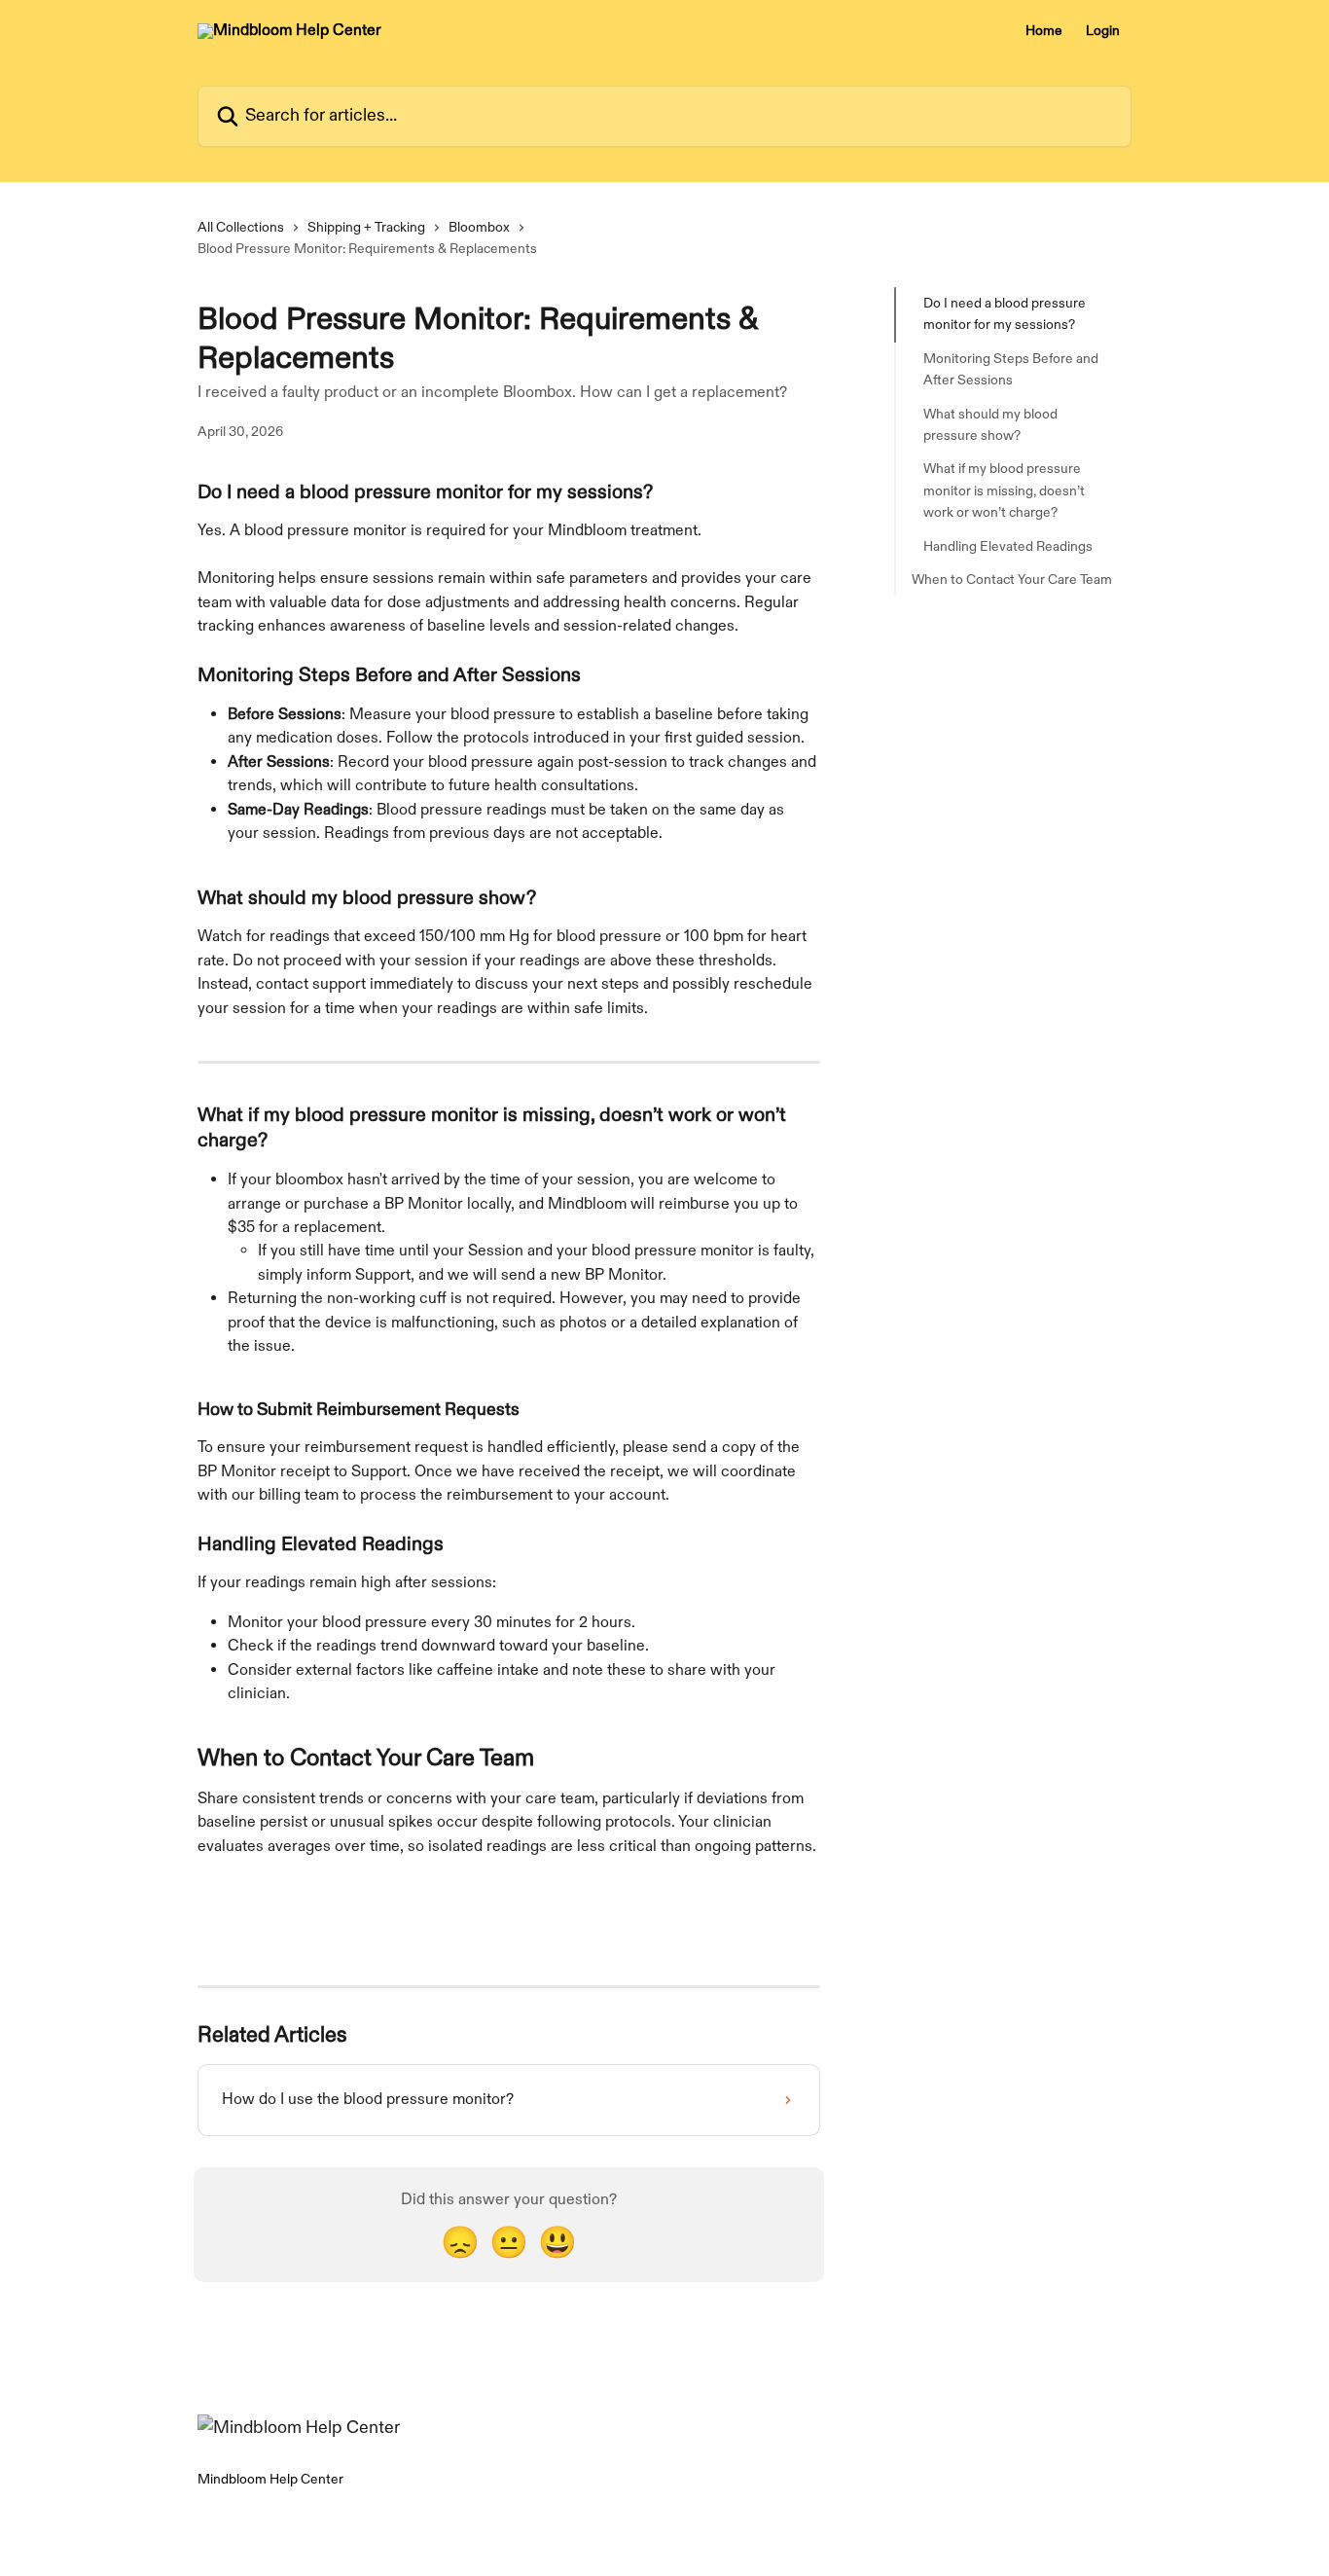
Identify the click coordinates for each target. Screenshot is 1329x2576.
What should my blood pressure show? (990, 424)
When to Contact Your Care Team (1012, 580)
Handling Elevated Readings (1008, 545)
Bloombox (479, 227)
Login (1103, 31)
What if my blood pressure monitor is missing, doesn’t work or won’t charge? (1004, 490)
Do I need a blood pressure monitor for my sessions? (1005, 314)
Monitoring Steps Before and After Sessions (1011, 369)
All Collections (241, 227)
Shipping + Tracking (366, 227)
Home (1044, 31)
